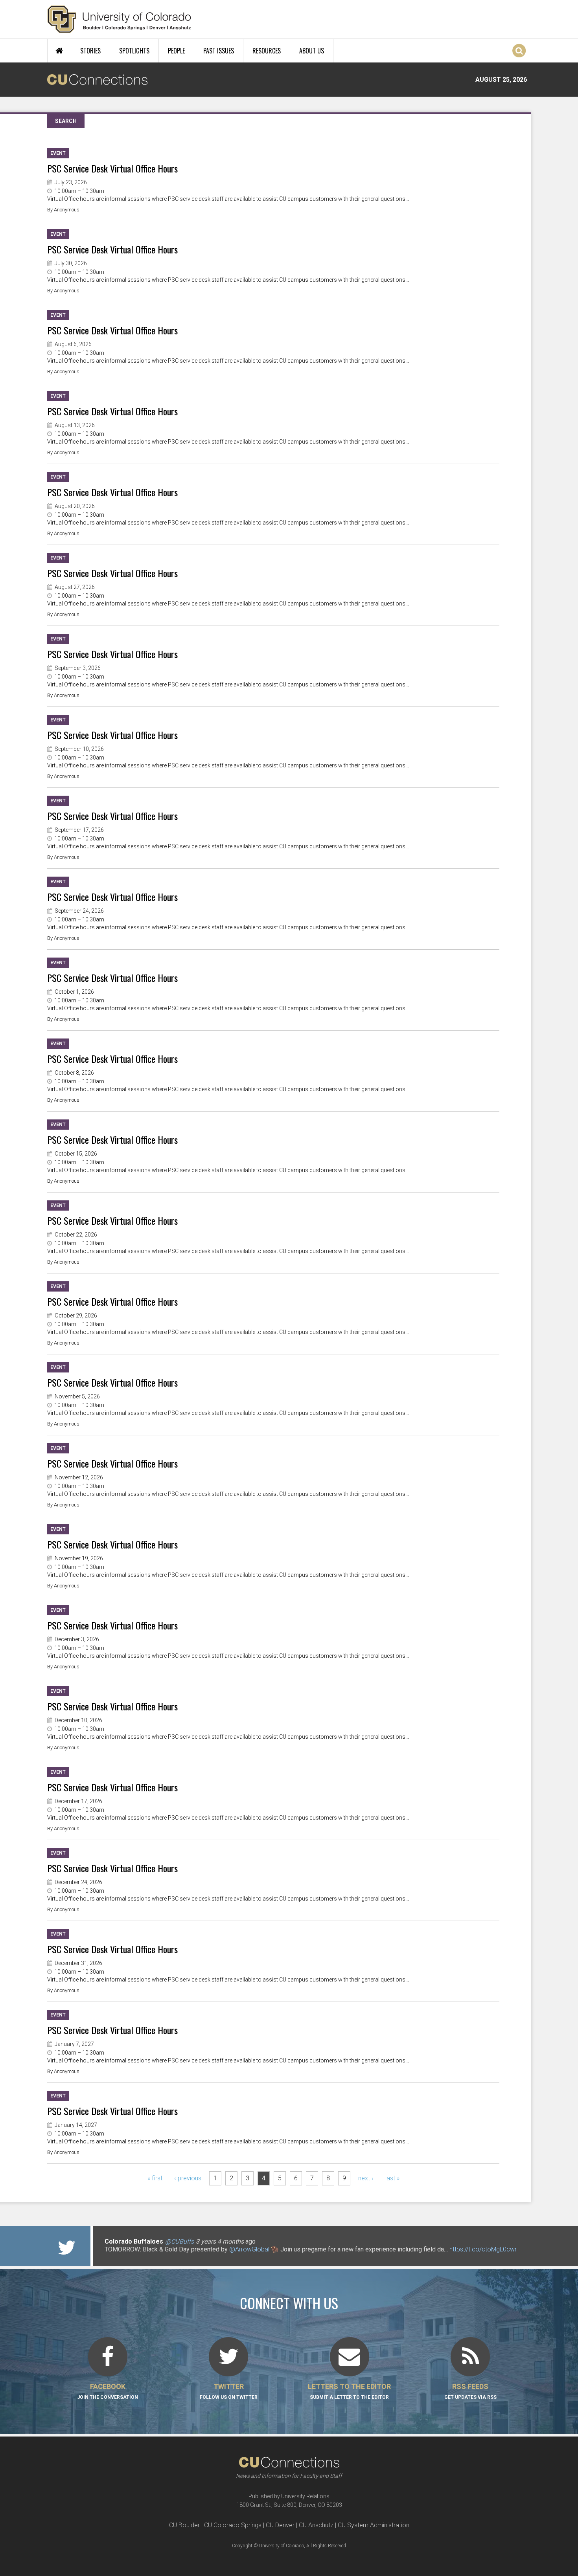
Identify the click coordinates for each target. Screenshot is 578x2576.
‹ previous (188, 2178)
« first (155, 2178)
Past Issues (219, 51)
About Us (312, 51)
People (176, 51)
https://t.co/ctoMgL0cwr (483, 2249)
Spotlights (134, 51)
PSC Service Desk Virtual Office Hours (112, 168)
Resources (267, 51)
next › (366, 2178)
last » (392, 2178)
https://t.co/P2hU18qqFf (138, 2257)
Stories (90, 51)
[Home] (119, 19)
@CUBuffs (179, 2241)
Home (59, 51)
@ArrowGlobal (249, 2249)
